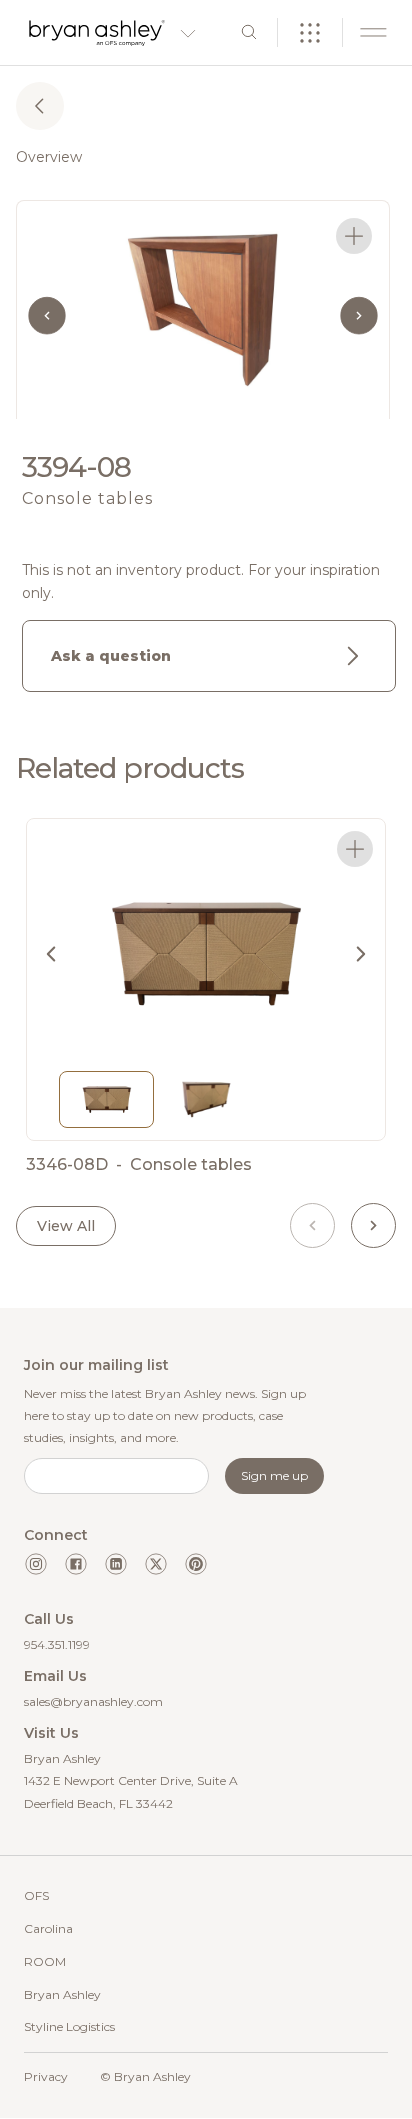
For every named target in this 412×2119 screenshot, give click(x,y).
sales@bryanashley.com (93, 1701)
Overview (49, 157)
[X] (156, 1564)
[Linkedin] (116, 1564)
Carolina (48, 1928)
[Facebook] (76, 1564)
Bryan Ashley (62, 1994)
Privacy (46, 2076)
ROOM (45, 1961)
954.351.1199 (57, 1644)
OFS (36, 1895)
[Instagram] (36, 1564)
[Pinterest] (196, 1564)
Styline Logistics (69, 2026)
